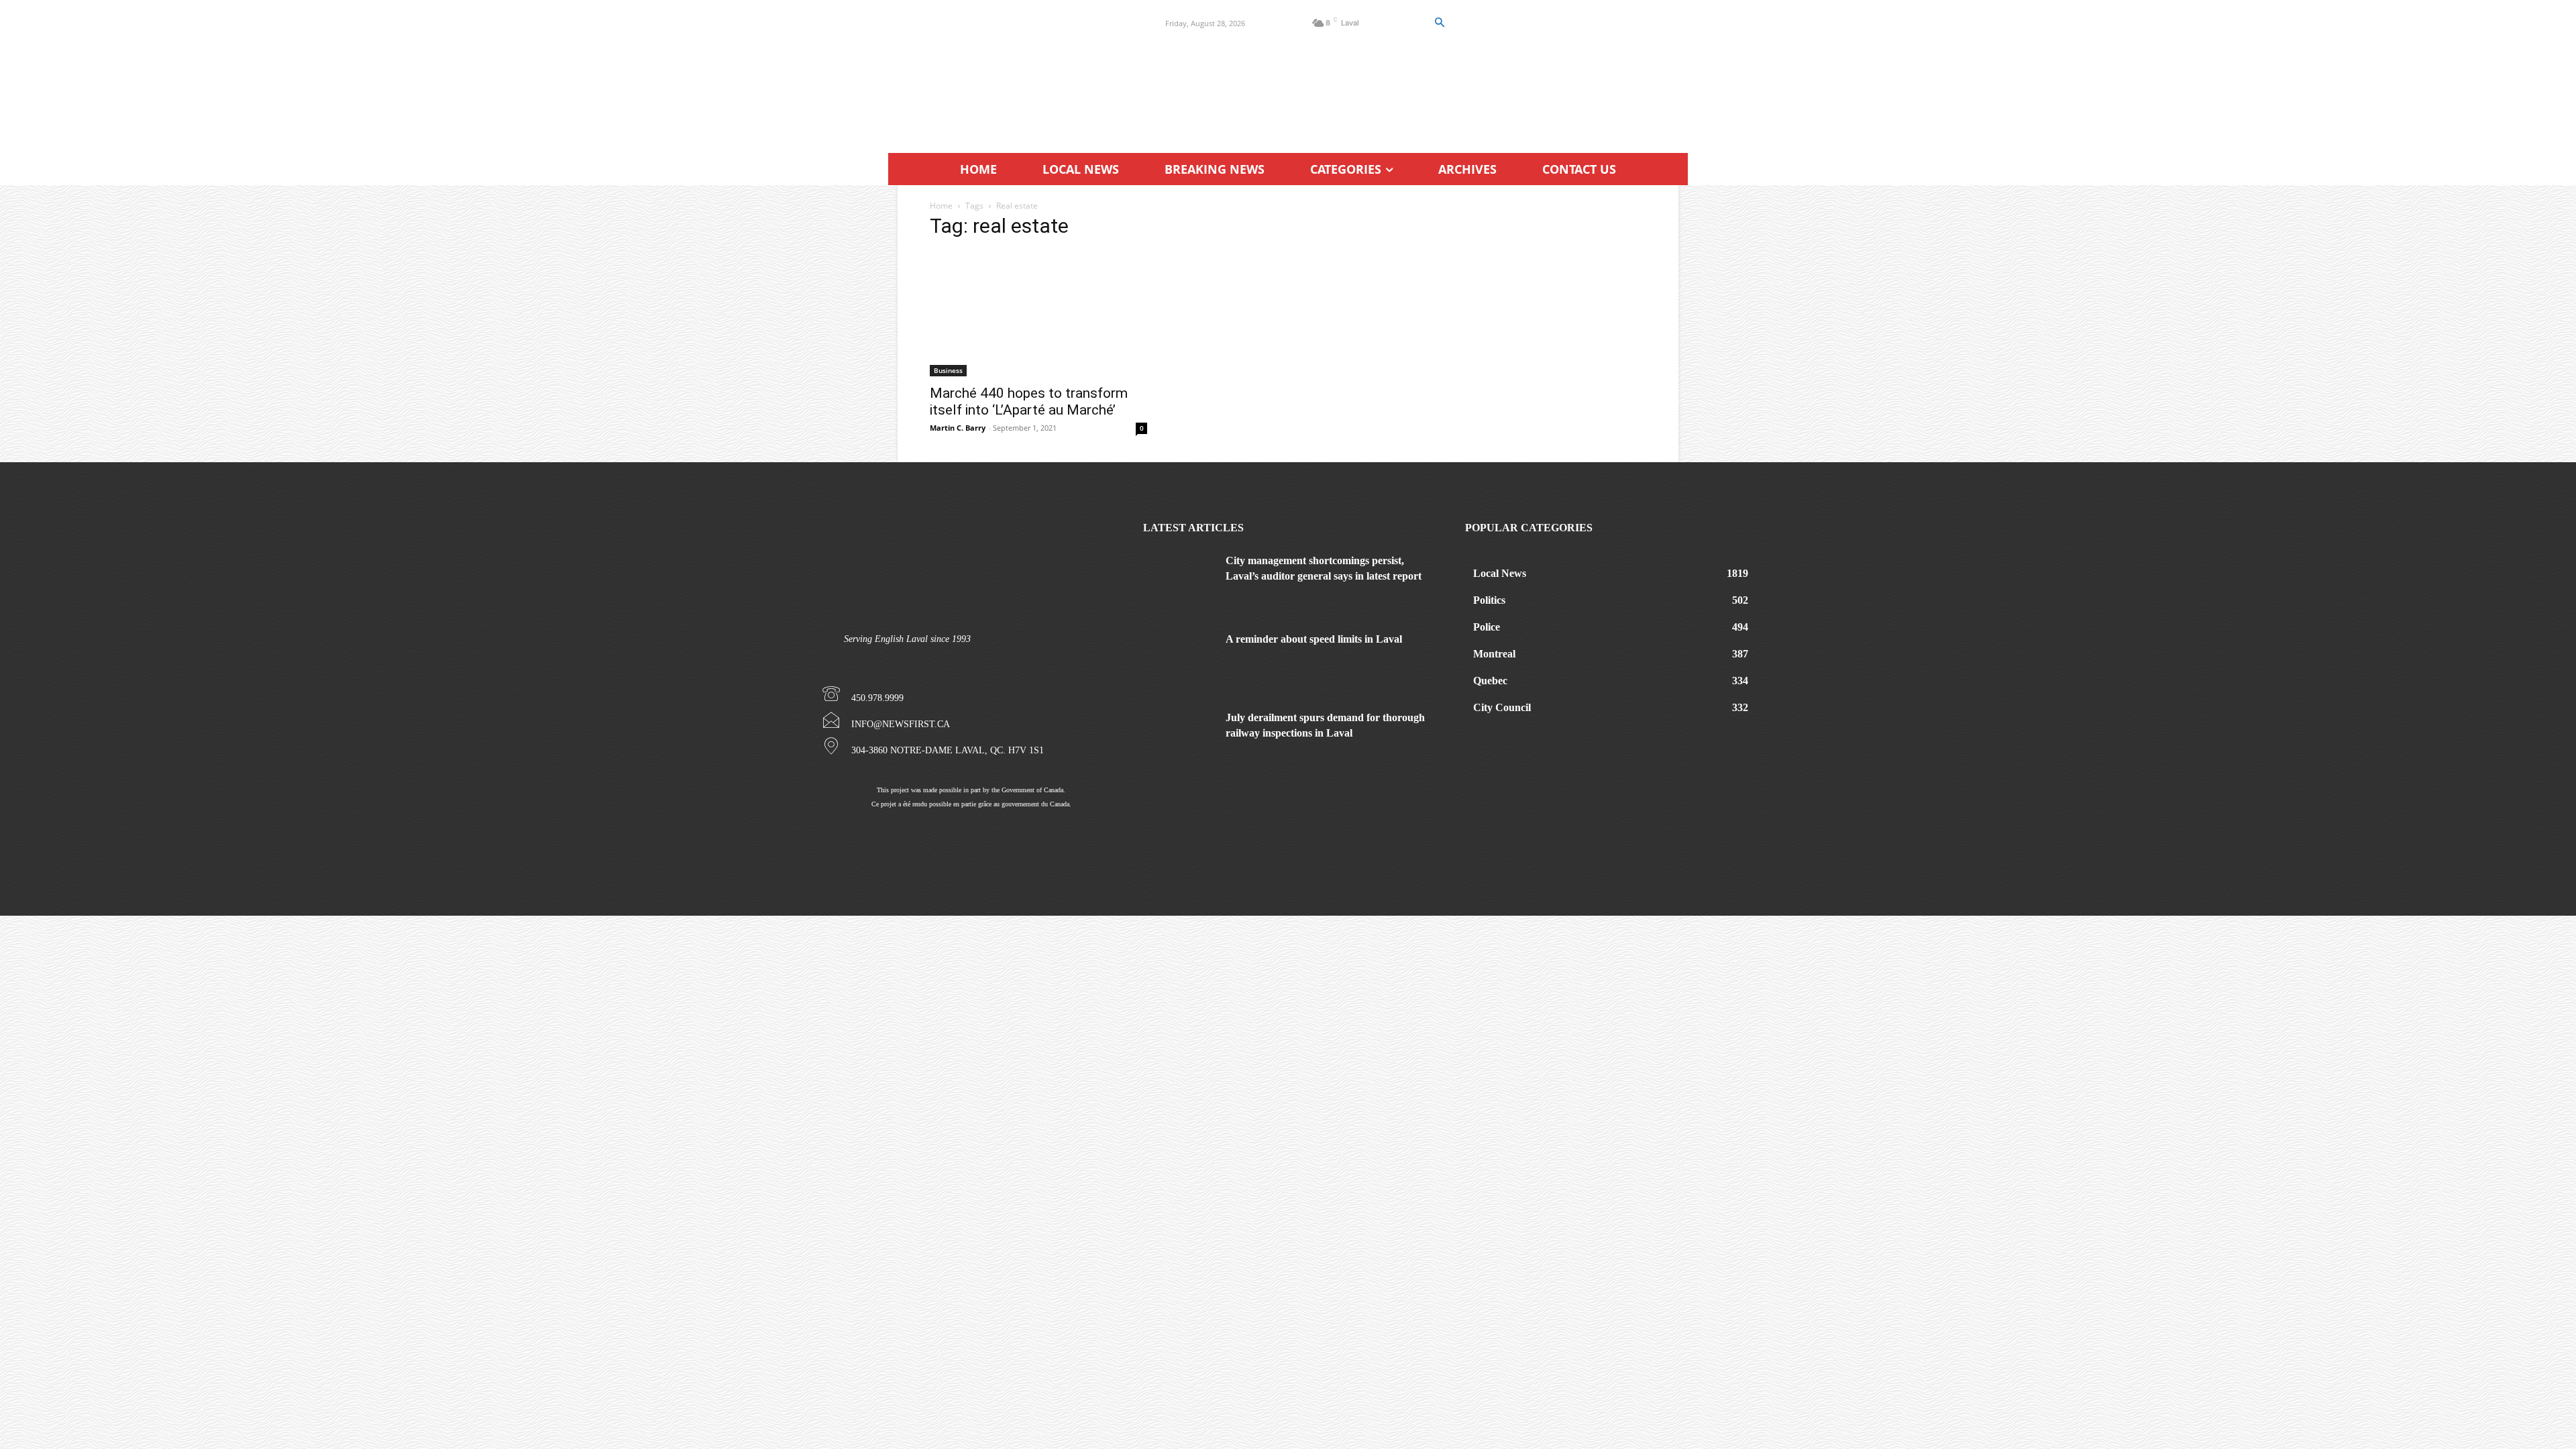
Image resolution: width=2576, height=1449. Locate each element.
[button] (1439, 23)
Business (948, 370)
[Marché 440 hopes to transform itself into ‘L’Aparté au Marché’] (1038, 314)
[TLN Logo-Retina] (1011, 70)
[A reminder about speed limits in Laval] (1179, 657)
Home (941, 206)
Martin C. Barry (958, 428)
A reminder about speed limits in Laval (1314, 639)
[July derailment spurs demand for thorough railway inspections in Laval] (1179, 736)
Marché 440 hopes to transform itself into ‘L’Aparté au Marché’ (1029, 401)
